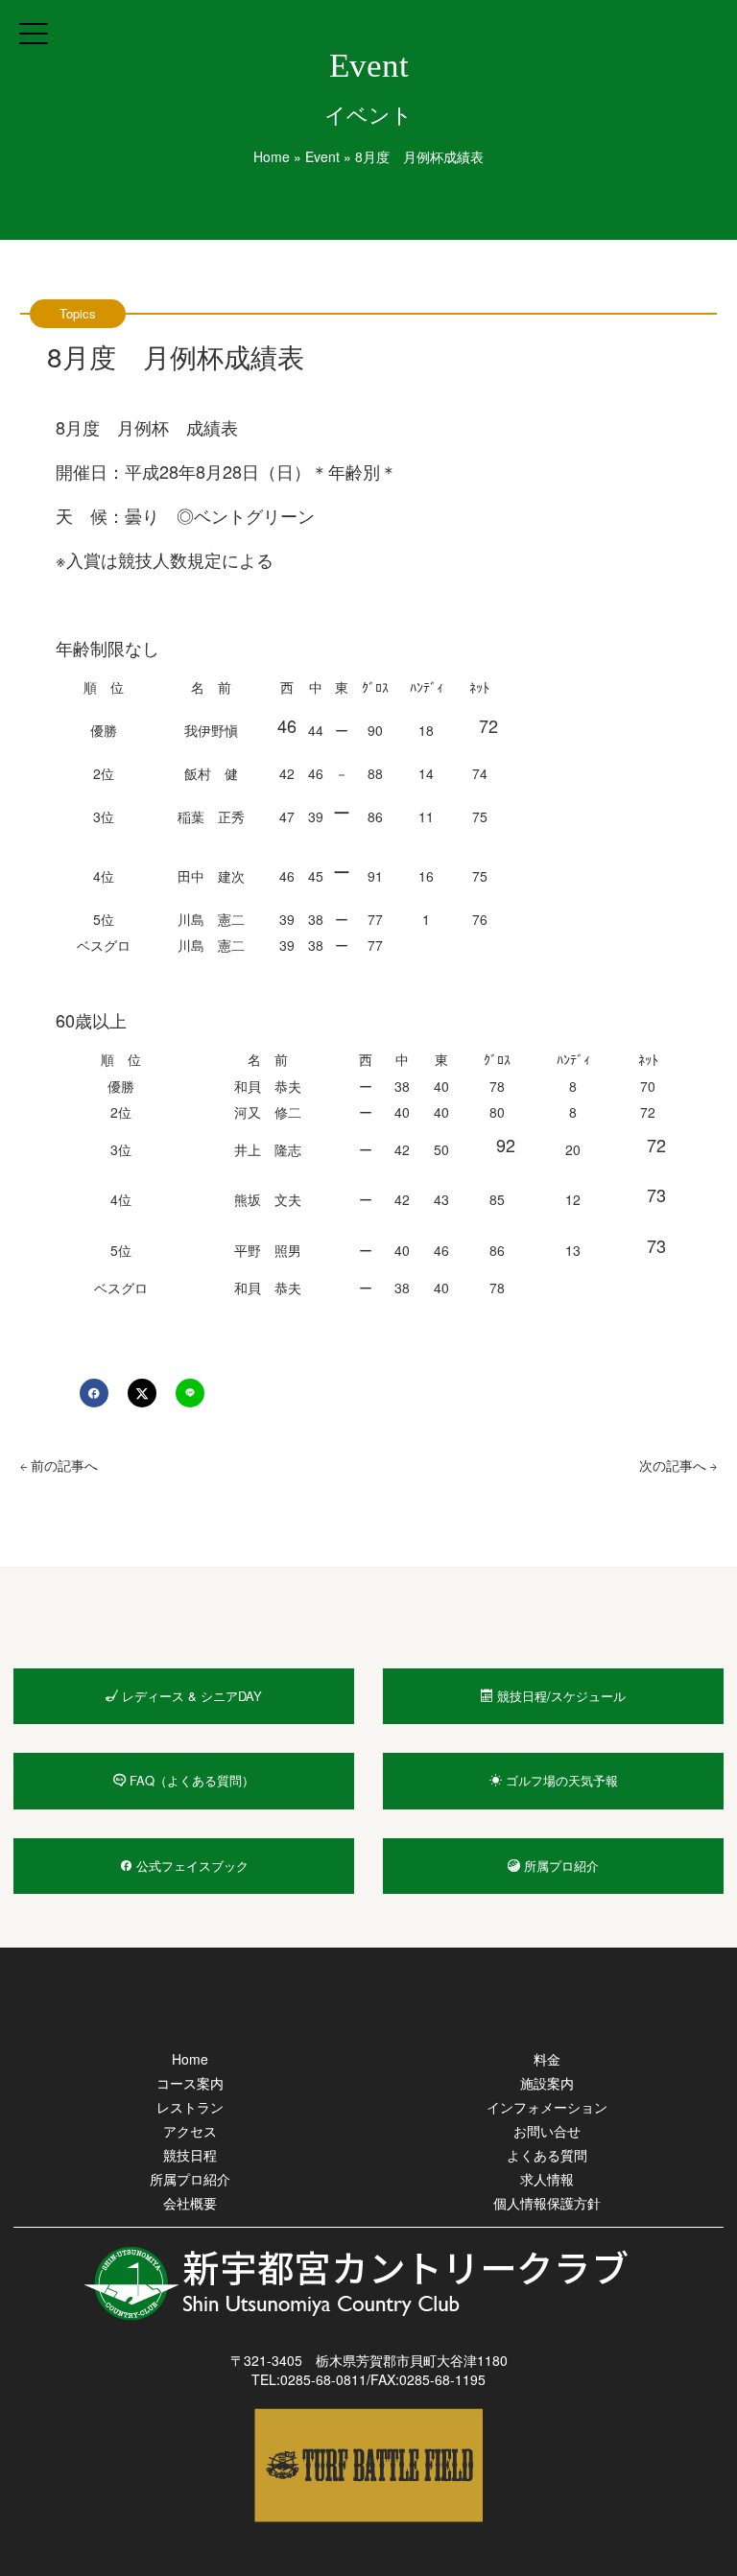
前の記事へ (62, 1465)
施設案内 (547, 2083)
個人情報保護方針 (547, 2203)
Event (322, 156)
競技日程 (190, 2155)
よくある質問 (547, 2155)
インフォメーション (547, 2107)
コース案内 (190, 2083)
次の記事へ (675, 1465)
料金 (547, 2059)
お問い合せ (547, 2131)
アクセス (190, 2131)
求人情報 (547, 2179)
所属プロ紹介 (190, 2179)
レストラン (190, 2107)
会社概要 (190, 2203)
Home (272, 156)
